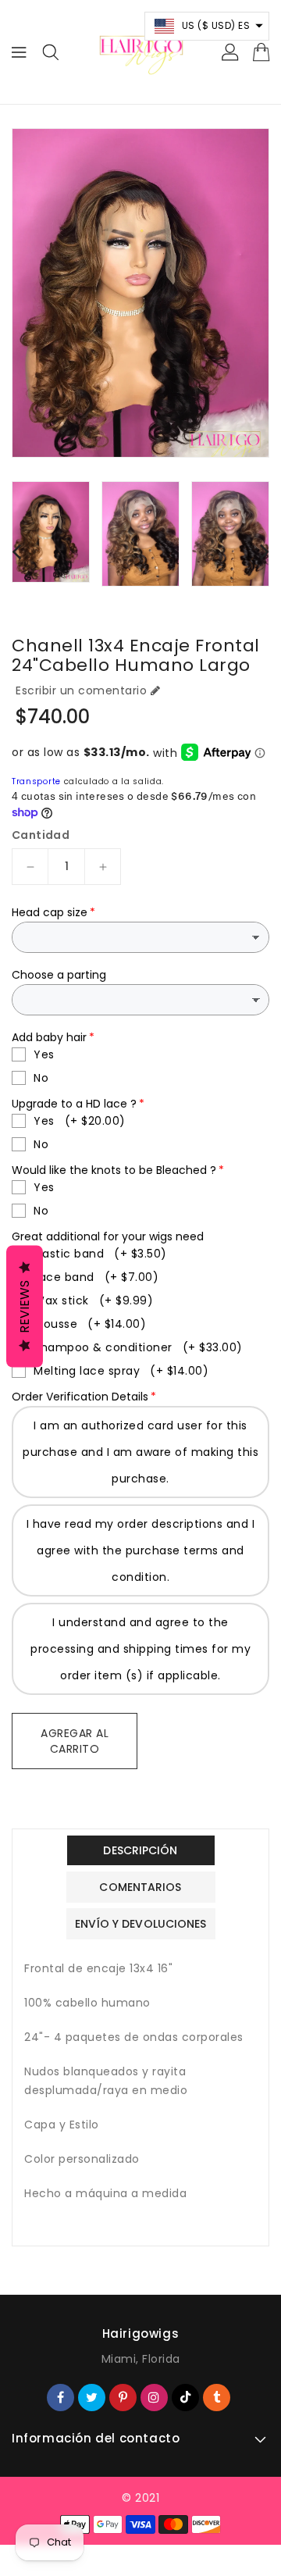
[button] (207, 26)
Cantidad (41, 835)
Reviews (25, 1307)
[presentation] (16, 551)
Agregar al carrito (75, 1741)
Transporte (36, 781)
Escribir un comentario (81, 690)
